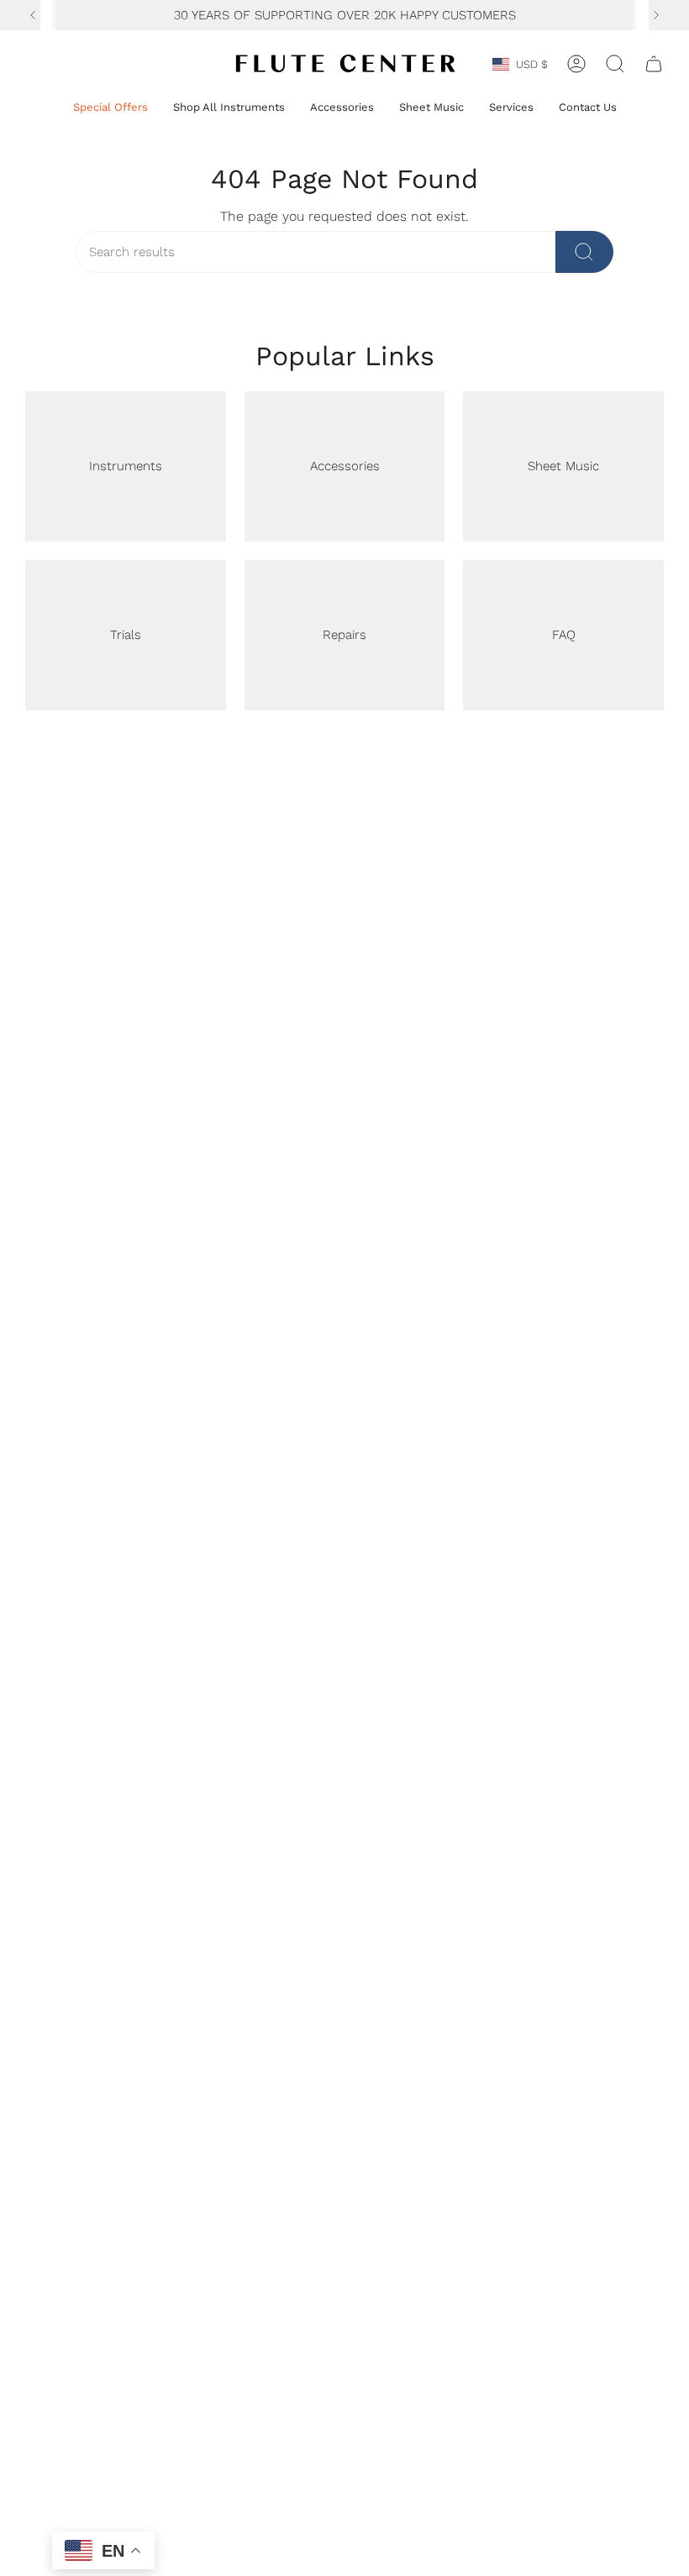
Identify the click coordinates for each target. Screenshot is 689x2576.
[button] (110, 108)
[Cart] (654, 64)
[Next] (656, 15)
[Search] (584, 252)
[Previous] (33, 15)
